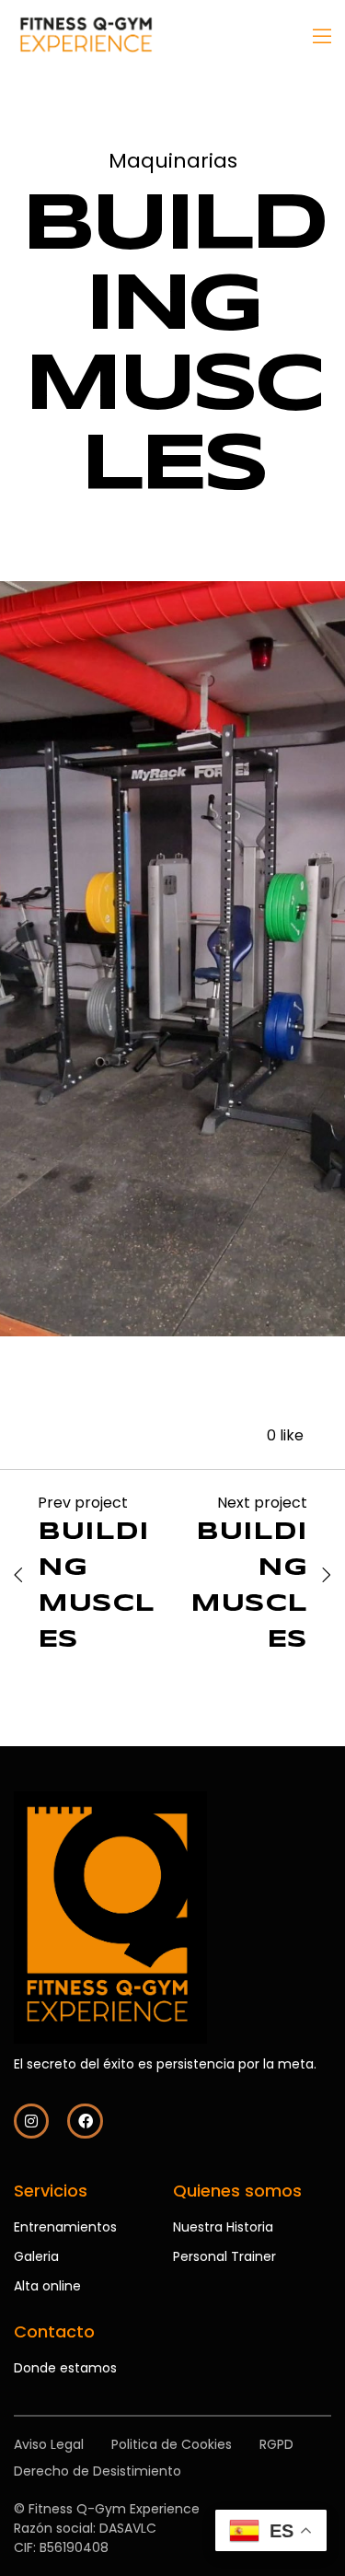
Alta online (47, 2286)
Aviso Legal (49, 2444)
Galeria (36, 2256)
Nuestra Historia (223, 2227)
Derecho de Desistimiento (98, 2471)
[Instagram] (31, 2121)
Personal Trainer (224, 2256)
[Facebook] (85, 2121)
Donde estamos (65, 2368)
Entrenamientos (65, 2227)
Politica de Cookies (172, 2444)
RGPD (276, 2444)
